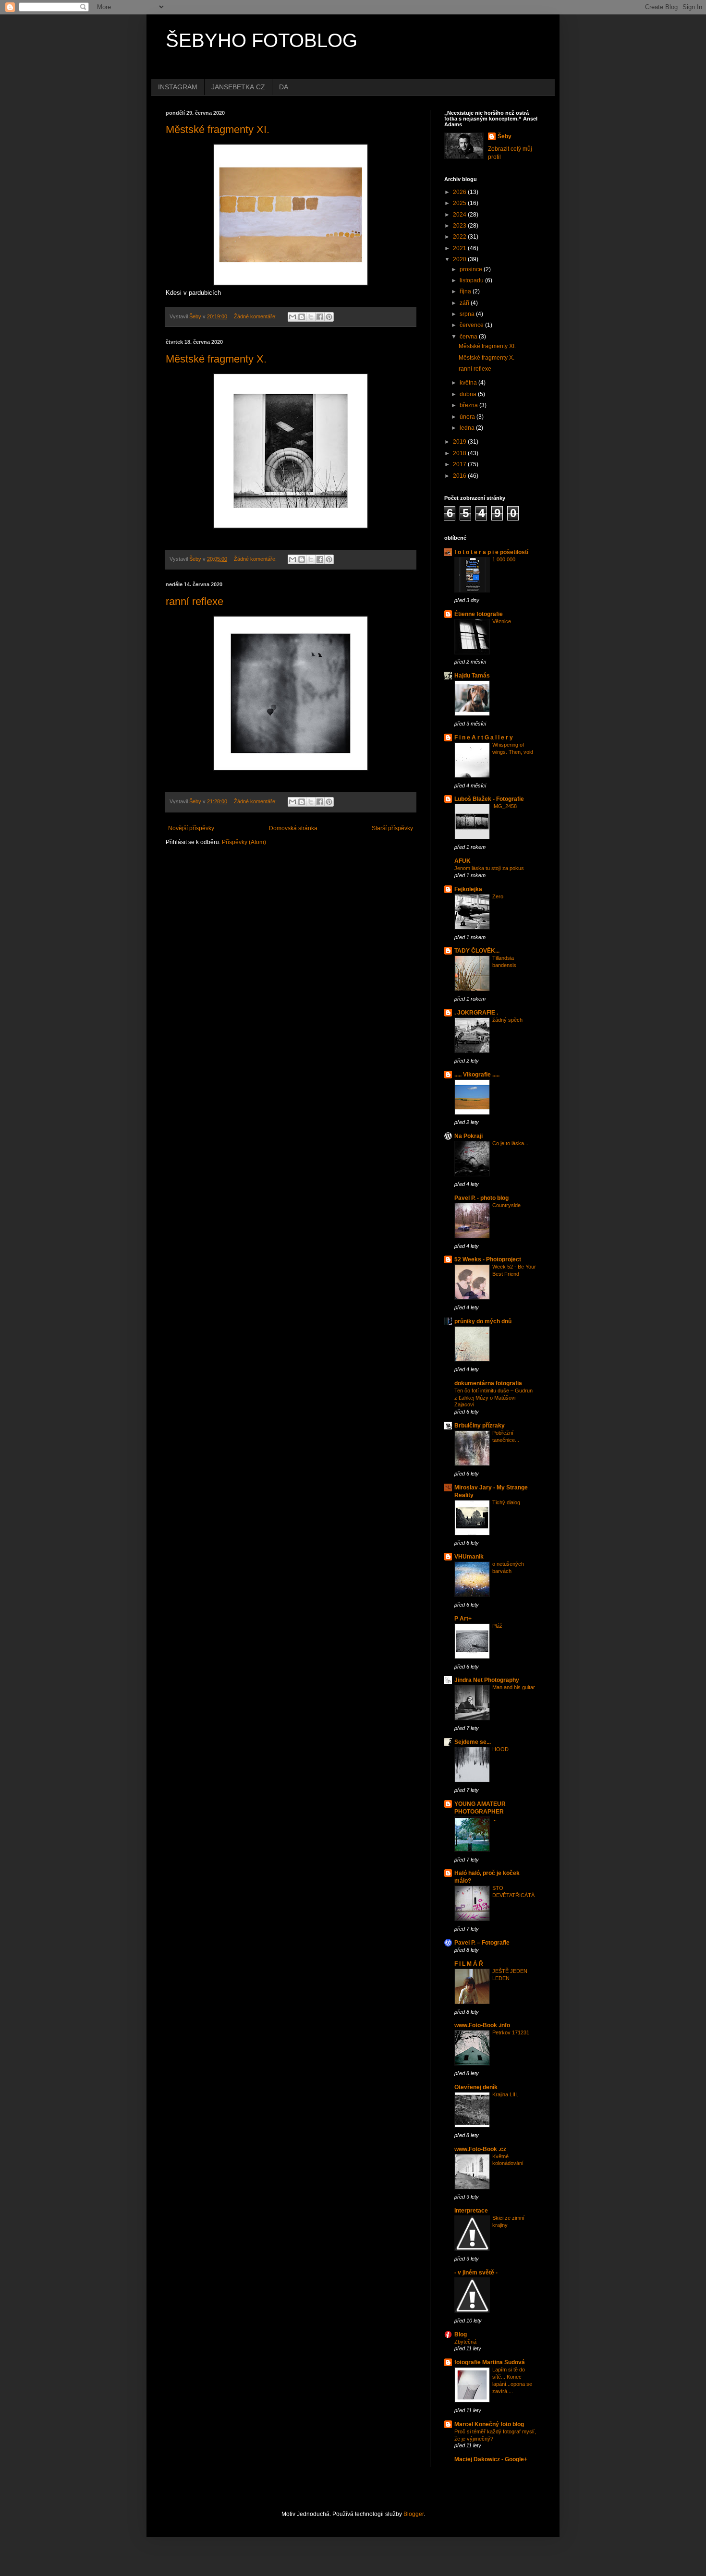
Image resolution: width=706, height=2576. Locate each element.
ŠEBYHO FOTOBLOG (262, 40)
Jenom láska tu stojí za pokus (489, 868)
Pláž (497, 1626)
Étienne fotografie (479, 614)
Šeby (505, 136)
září (465, 303)
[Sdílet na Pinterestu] (329, 317)
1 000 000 (504, 559)
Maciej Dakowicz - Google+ (491, 2459)
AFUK (463, 861)
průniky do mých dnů (483, 1321)
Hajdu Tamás (472, 676)
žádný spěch (507, 1020)
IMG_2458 (505, 806)
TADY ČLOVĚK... (477, 951)
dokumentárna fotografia (488, 1383)
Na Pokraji (469, 1136)
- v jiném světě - (476, 2273)
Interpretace (471, 2211)
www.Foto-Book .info (482, 2025)
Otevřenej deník (476, 2087)
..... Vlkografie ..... (477, 1075)
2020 (460, 259)
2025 (460, 203)
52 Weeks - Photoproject (488, 1259)
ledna (468, 428)
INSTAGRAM (178, 87)
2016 (460, 476)
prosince (472, 269)
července (472, 325)
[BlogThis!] (302, 317)
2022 (460, 237)
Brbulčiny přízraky (480, 1426)
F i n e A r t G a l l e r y (484, 738)
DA (284, 87)
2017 (460, 464)
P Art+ (463, 1619)
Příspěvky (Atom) (244, 842)
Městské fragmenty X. (216, 359)
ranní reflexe (195, 601)
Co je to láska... (510, 1143)
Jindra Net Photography (487, 1680)
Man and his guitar (514, 1687)
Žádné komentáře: (256, 316)
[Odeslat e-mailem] (292, 317)
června (469, 337)
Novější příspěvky (191, 828)
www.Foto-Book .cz (480, 2149)
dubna (469, 394)
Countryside (506, 1205)
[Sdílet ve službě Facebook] (320, 317)
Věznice (502, 621)
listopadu (472, 280)
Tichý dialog (506, 1502)
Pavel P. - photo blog (481, 1198)
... (494, 1819)
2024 (460, 215)
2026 (460, 192)
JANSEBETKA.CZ (238, 87)
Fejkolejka (468, 889)
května (469, 383)
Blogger (414, 2514)
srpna (468, 314)
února (468, 417)
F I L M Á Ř (469, 1964)
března (469, 405)
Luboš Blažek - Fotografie (489, 799)
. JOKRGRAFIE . (476, 1013)
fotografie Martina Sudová (490, 2362)
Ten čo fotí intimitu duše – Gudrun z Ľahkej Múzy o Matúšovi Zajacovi (493, 1398)
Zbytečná (465, 2342)
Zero (498, 896)
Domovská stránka (293, 828)
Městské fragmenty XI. (218, 129)
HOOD (500, 1749)
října (466, 291)
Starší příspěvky (392, 828)
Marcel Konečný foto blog (489, 2424)
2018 (460, 453)
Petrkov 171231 (511, 2032)
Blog (461, 2334)
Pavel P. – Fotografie (482, 1943)
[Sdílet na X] (311, 317)
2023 (460, 226)
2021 (460, 248)
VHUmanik (469, 1557)
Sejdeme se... (473, 1742)
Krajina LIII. (505, 2094)
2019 (460, 442)
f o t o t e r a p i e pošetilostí (491, 552)
